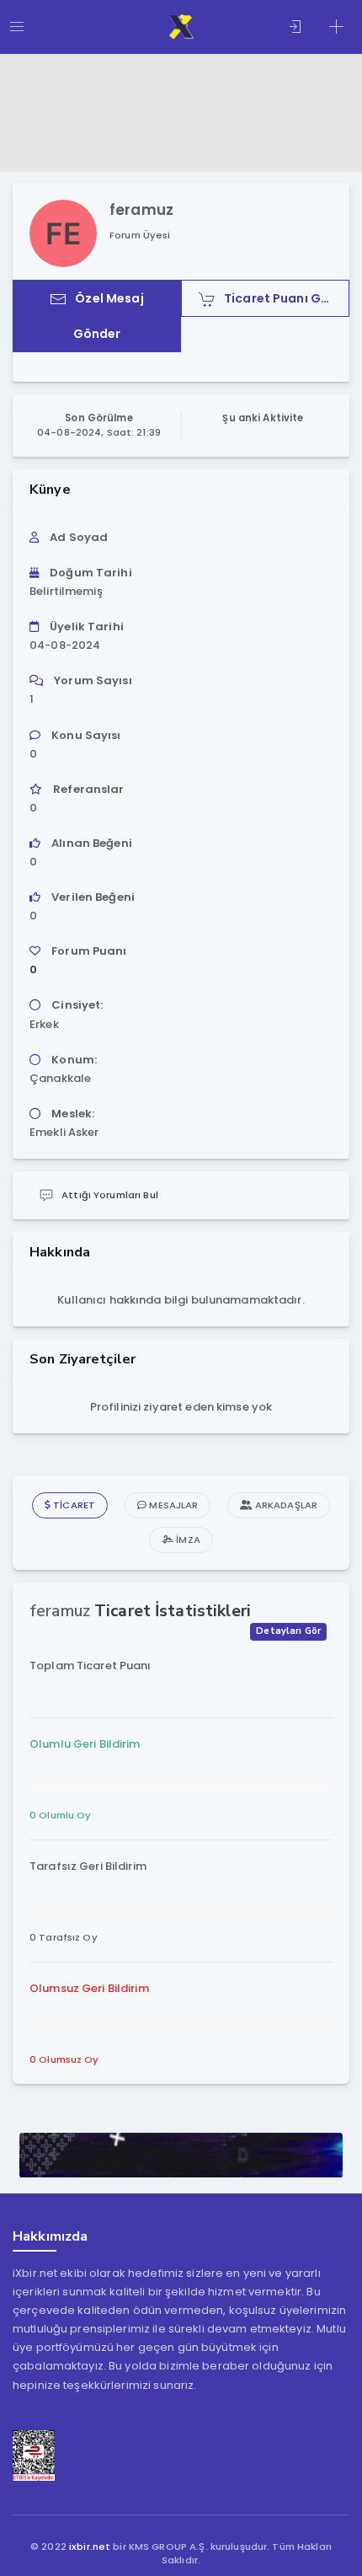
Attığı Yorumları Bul (110, 1195)
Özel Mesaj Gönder (109, 316)
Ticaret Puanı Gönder (287, 298)
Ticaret (73, 1505)
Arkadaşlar (285, 1505)
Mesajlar (172, 1505)
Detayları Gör (288, 1631)
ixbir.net (90, 2547)
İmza (187, 1540)
